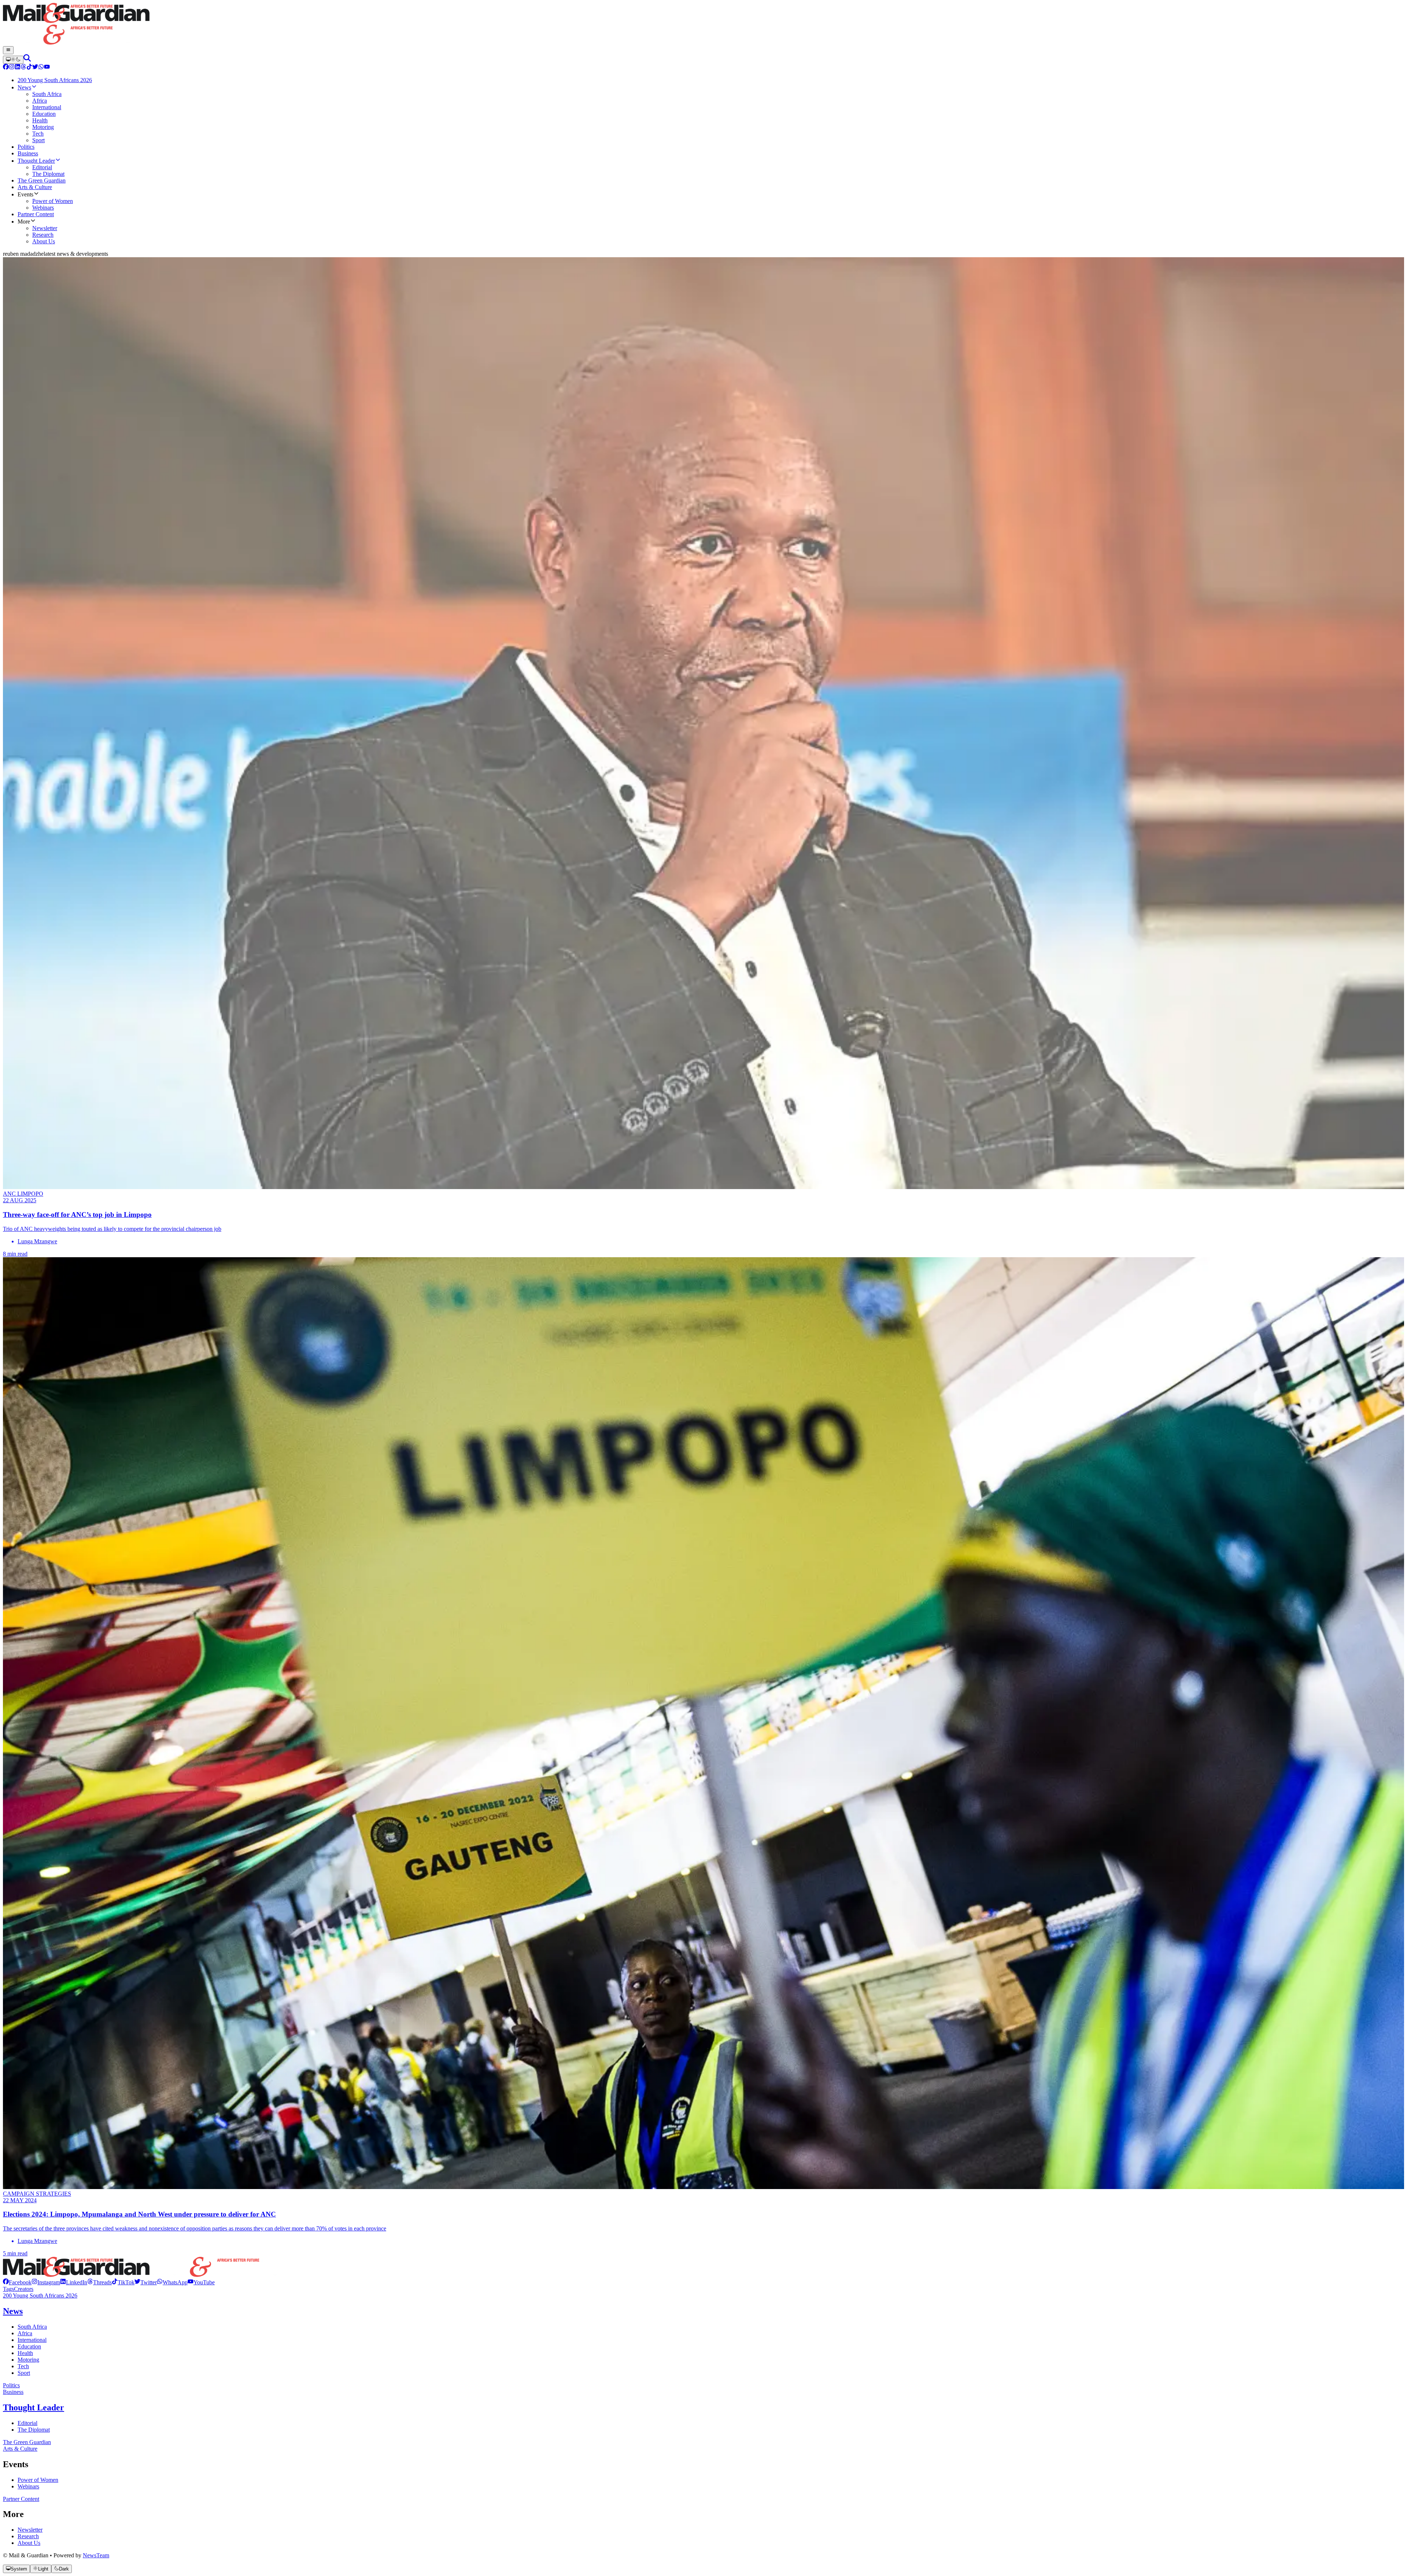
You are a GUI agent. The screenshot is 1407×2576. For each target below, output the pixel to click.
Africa (25, 2333)
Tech (23, 2366)
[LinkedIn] (18, 68)
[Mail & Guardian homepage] (703, 25)
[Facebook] (6, 68)
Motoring (28, 2360)
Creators (24, 2289)
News (13, 2311)
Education (29, 2346)
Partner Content (21, 2499)
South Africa (32, 2327)
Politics (11, 2385)
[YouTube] (47, 68)
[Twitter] (35, 68)
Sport (24, 2373)
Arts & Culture (20, 2449)
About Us (29, 2543)
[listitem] (17, 2282)
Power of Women (38, 2480)
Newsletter (30, 2530)
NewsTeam (96, 2555)
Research (28, 2536)
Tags (8, 2289)
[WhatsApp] (41, 68)
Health (25, 2353)
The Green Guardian (27, 2442)
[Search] (27, 60)
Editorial (27, 2423)
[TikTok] (29, 68)
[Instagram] (12, 68)
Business (13, 2392)
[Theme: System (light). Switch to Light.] (13, 60)
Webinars (28, 2486)
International (32, 2340)
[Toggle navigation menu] (8, 50)
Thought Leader (34, 2407)
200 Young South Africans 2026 (40, 2295)
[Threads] (23, 68)
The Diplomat (34, 2430)
